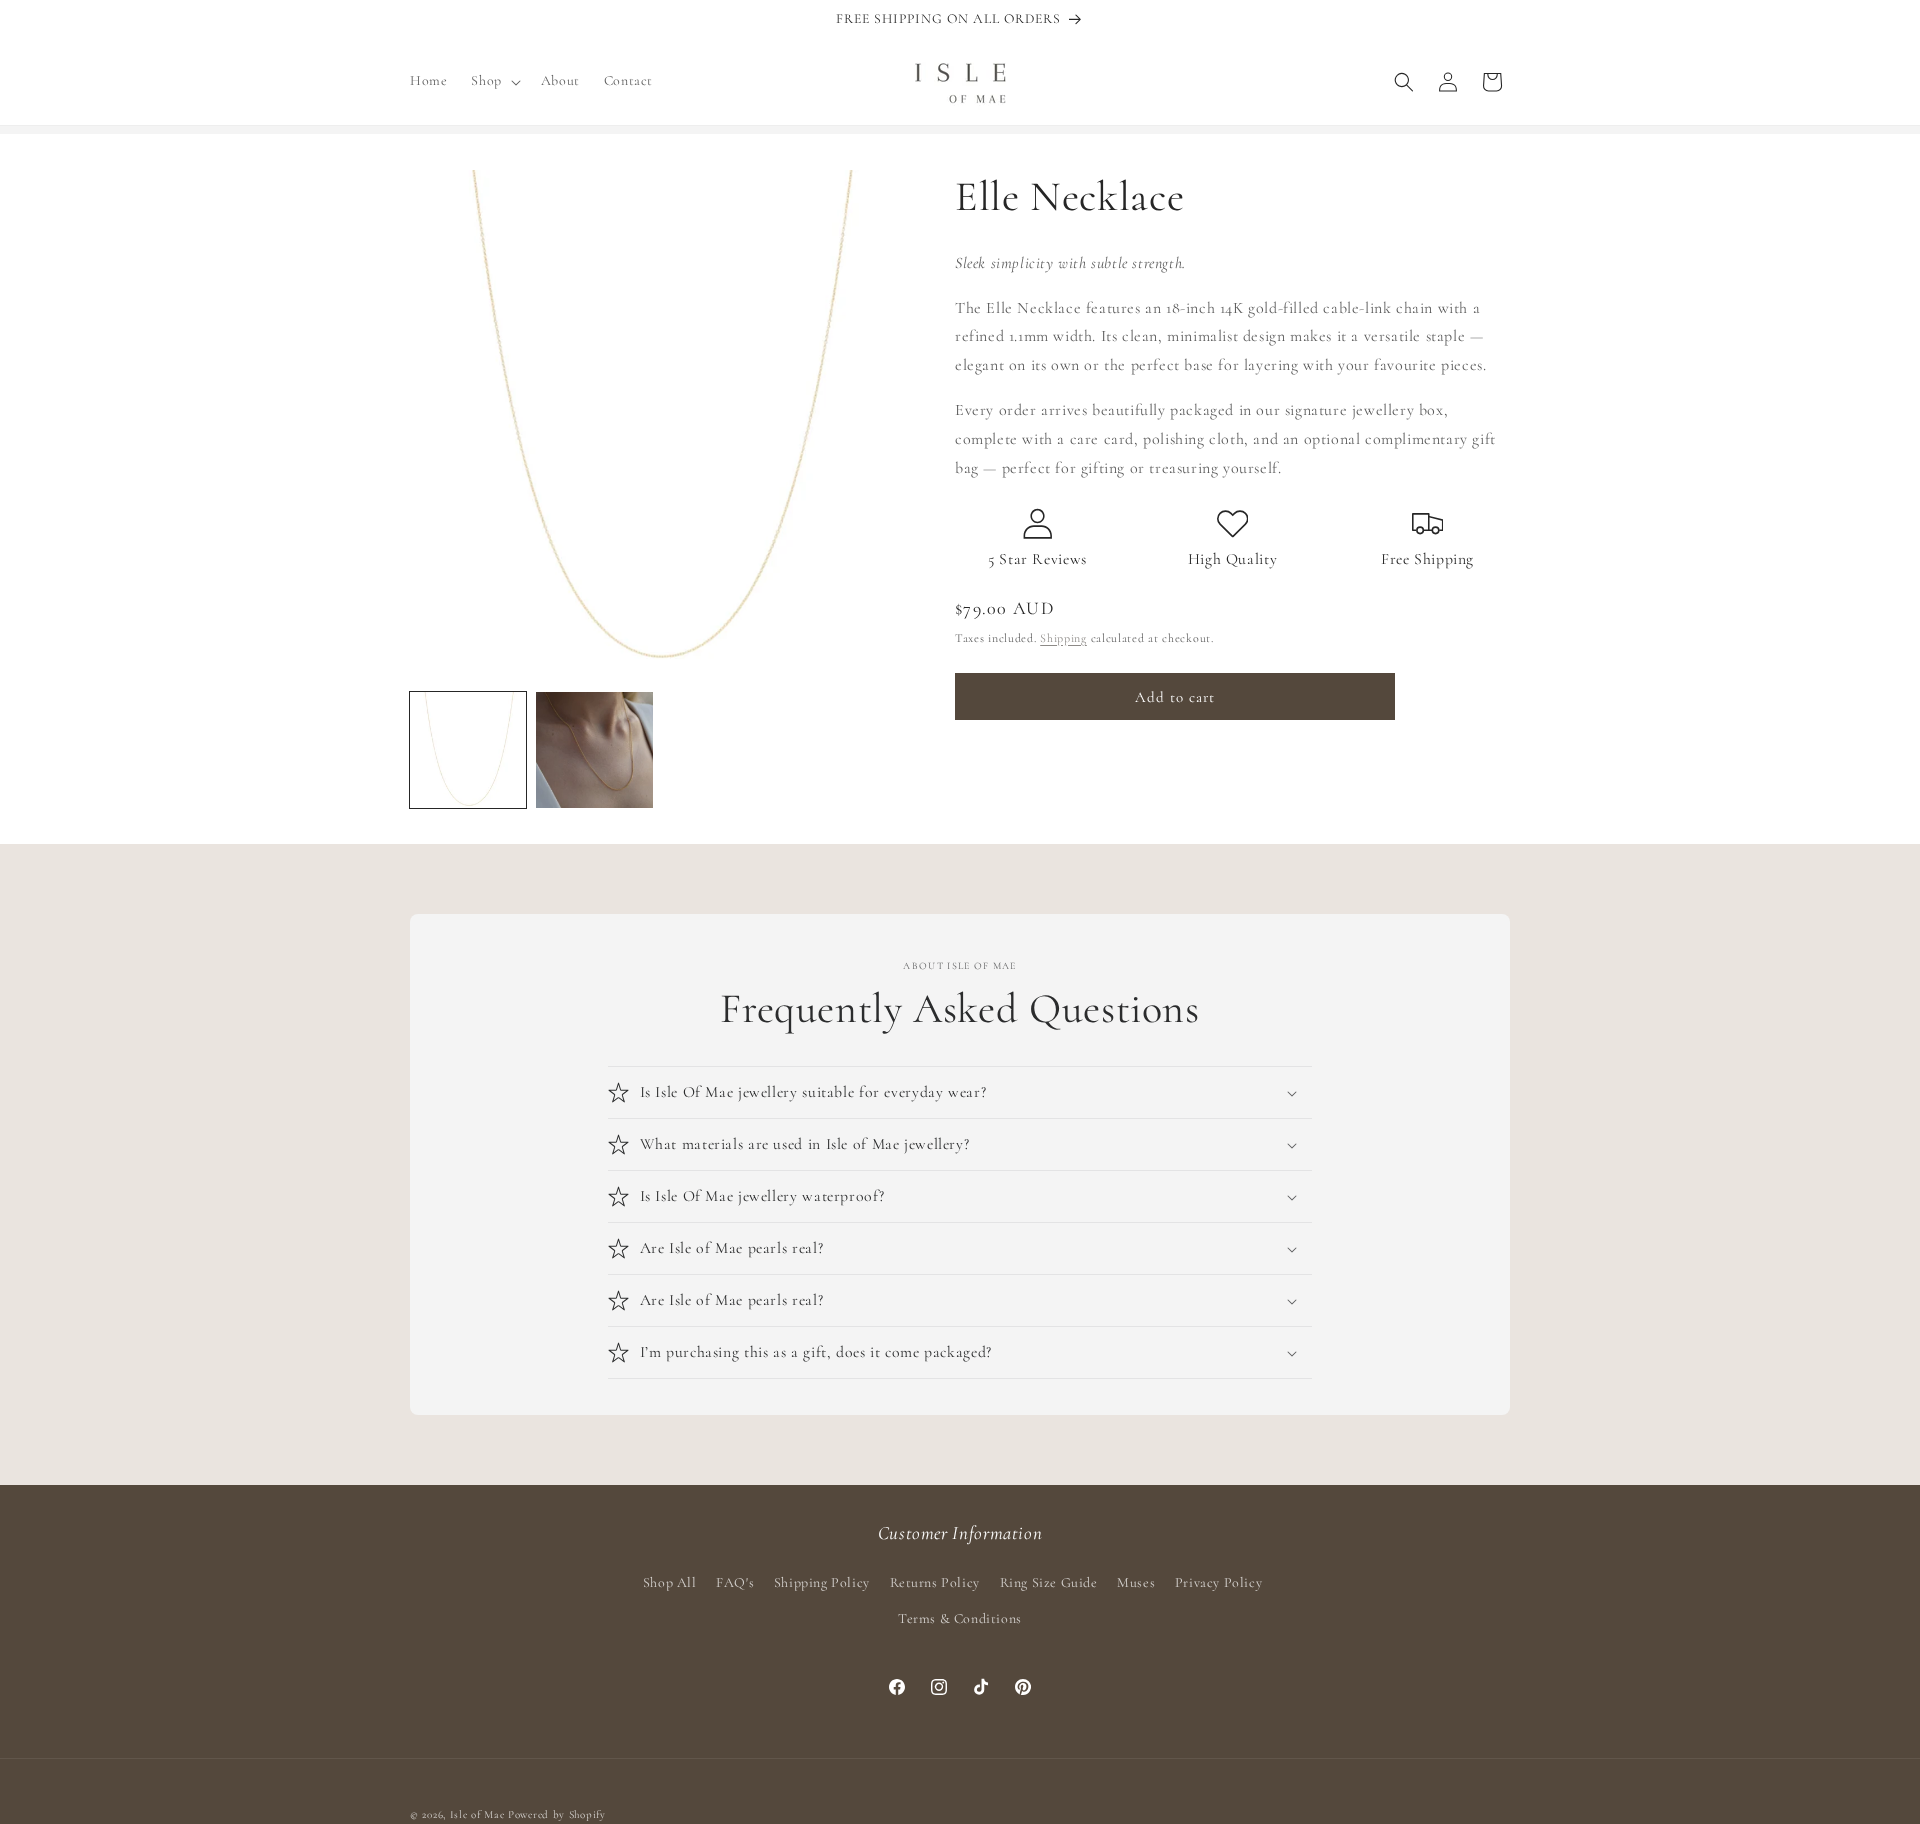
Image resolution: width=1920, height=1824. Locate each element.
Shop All (670, 1582)
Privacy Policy (1218, 1582)
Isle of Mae (477, 1814)
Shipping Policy (822, 1582)
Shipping (1063, 638)
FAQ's (735, 1582)
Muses (1136, 1582)
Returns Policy (935, 1582)
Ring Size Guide (1049, 1582)
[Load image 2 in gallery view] (594, 750)
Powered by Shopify (557, 1814)
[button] (493, 81)
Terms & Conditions (960, 1618)
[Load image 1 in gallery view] (468, 750)
